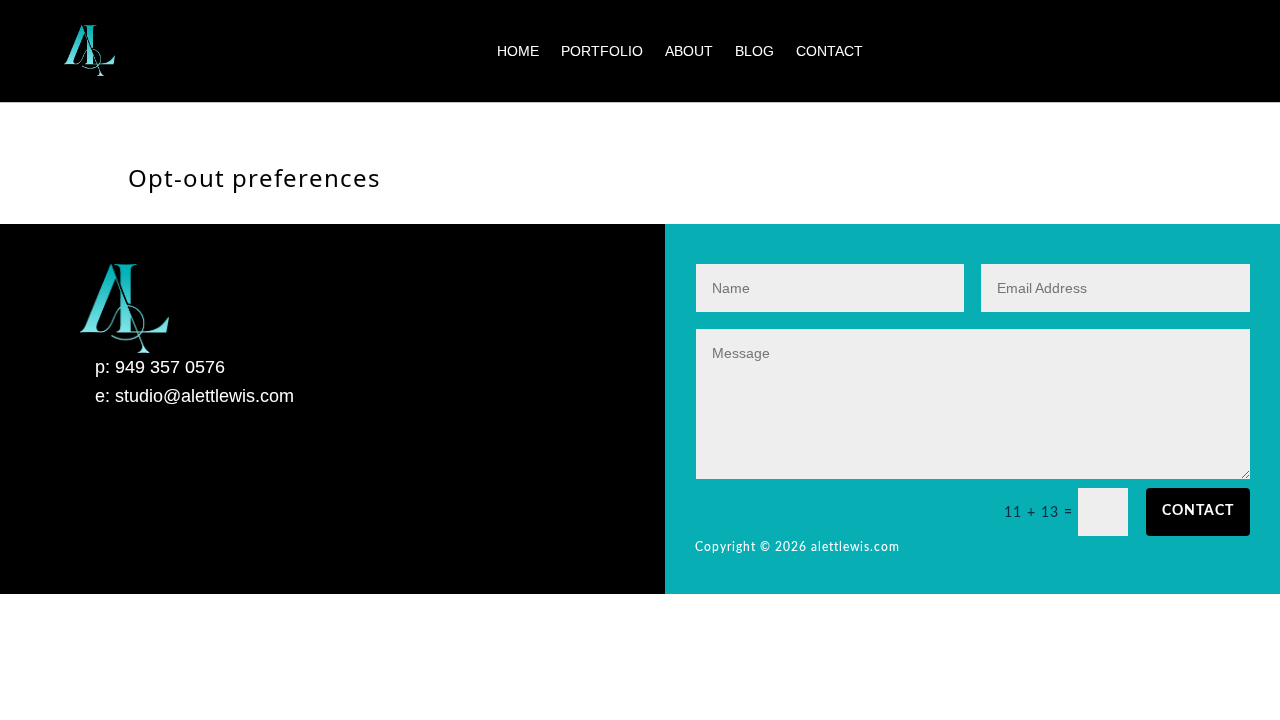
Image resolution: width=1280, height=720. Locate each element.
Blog (754, 51)
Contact (829, 51)
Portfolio (602, 51)
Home (518, 51)
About (689, 51)
